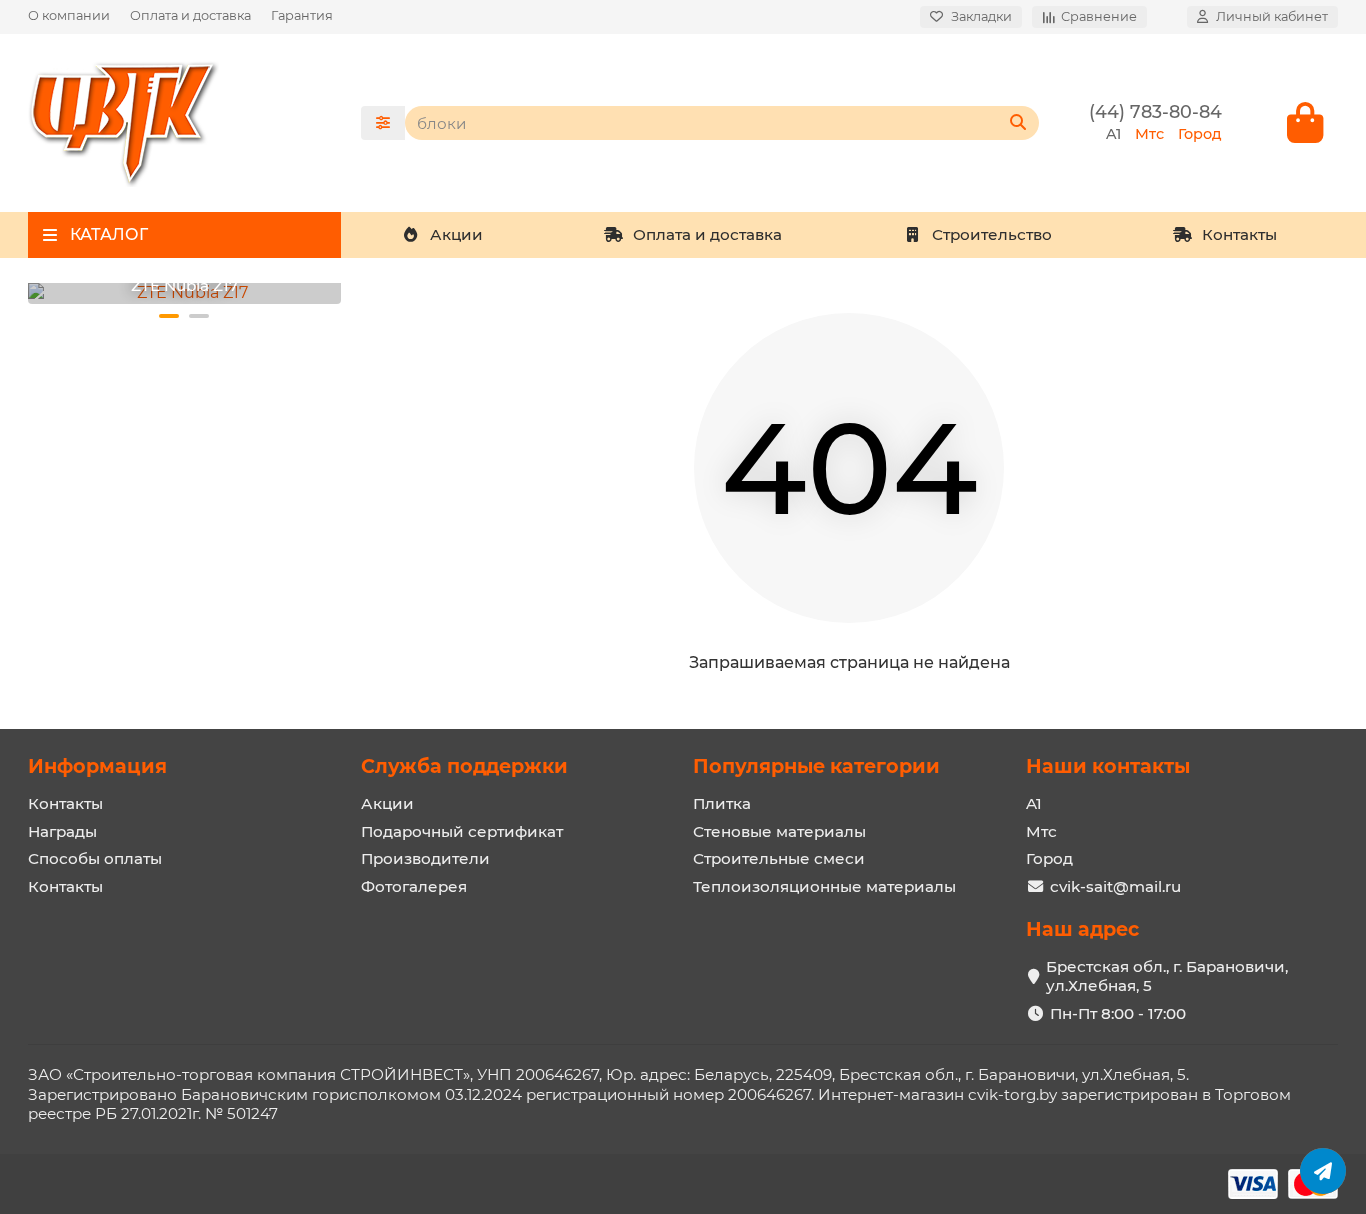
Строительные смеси (779, 858)
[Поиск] (1018, 123)
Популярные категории (816, 766)
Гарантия (302, 15)
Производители (425, 858)
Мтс (1041, 831)
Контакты (1239, 234)
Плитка (722, 803)
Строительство (992, 234)
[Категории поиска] (383, 123)
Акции (456, 234)
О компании (69, 15)
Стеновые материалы (779, 831)
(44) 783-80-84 (1155, 111)
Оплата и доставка (190, 15)
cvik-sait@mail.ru (1115, 886)
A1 (1034, 803)
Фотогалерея (414, 886)
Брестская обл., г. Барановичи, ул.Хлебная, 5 (1167, 976)
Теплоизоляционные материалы (824, 886)
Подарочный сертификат (462, 831)
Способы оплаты (95, 858)
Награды (62, 831)
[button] (169, 316)
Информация (97, 766)
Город (1049, 858)
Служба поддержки (464, 766)
